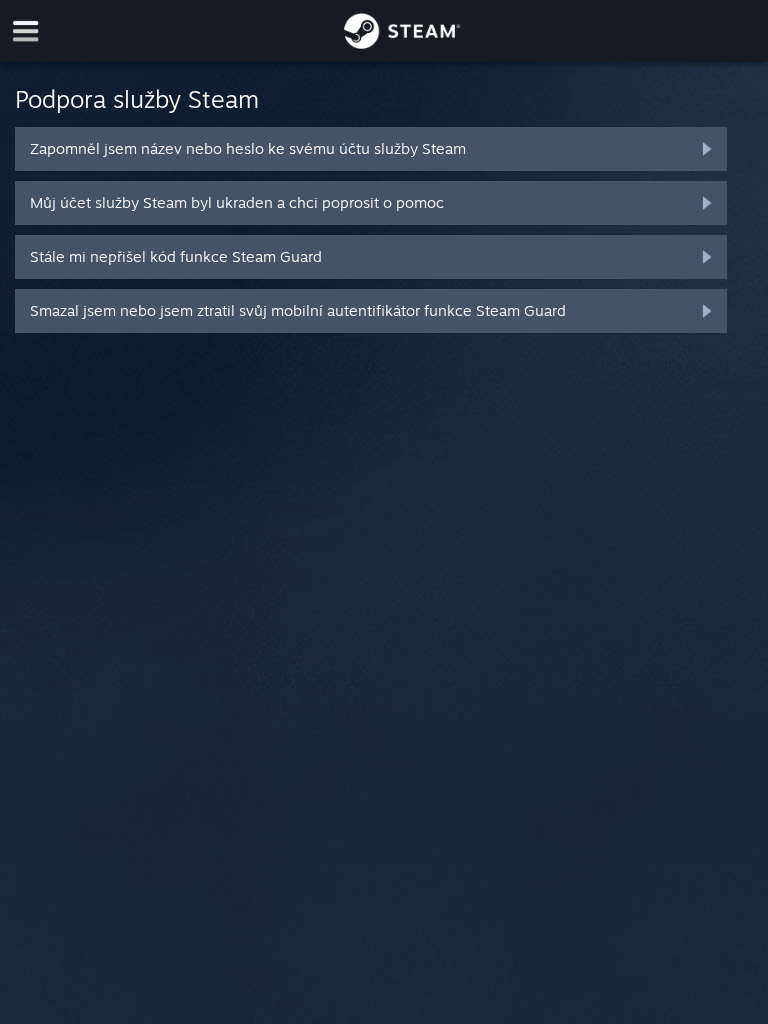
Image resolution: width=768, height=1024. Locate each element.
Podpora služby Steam (137, 99)
